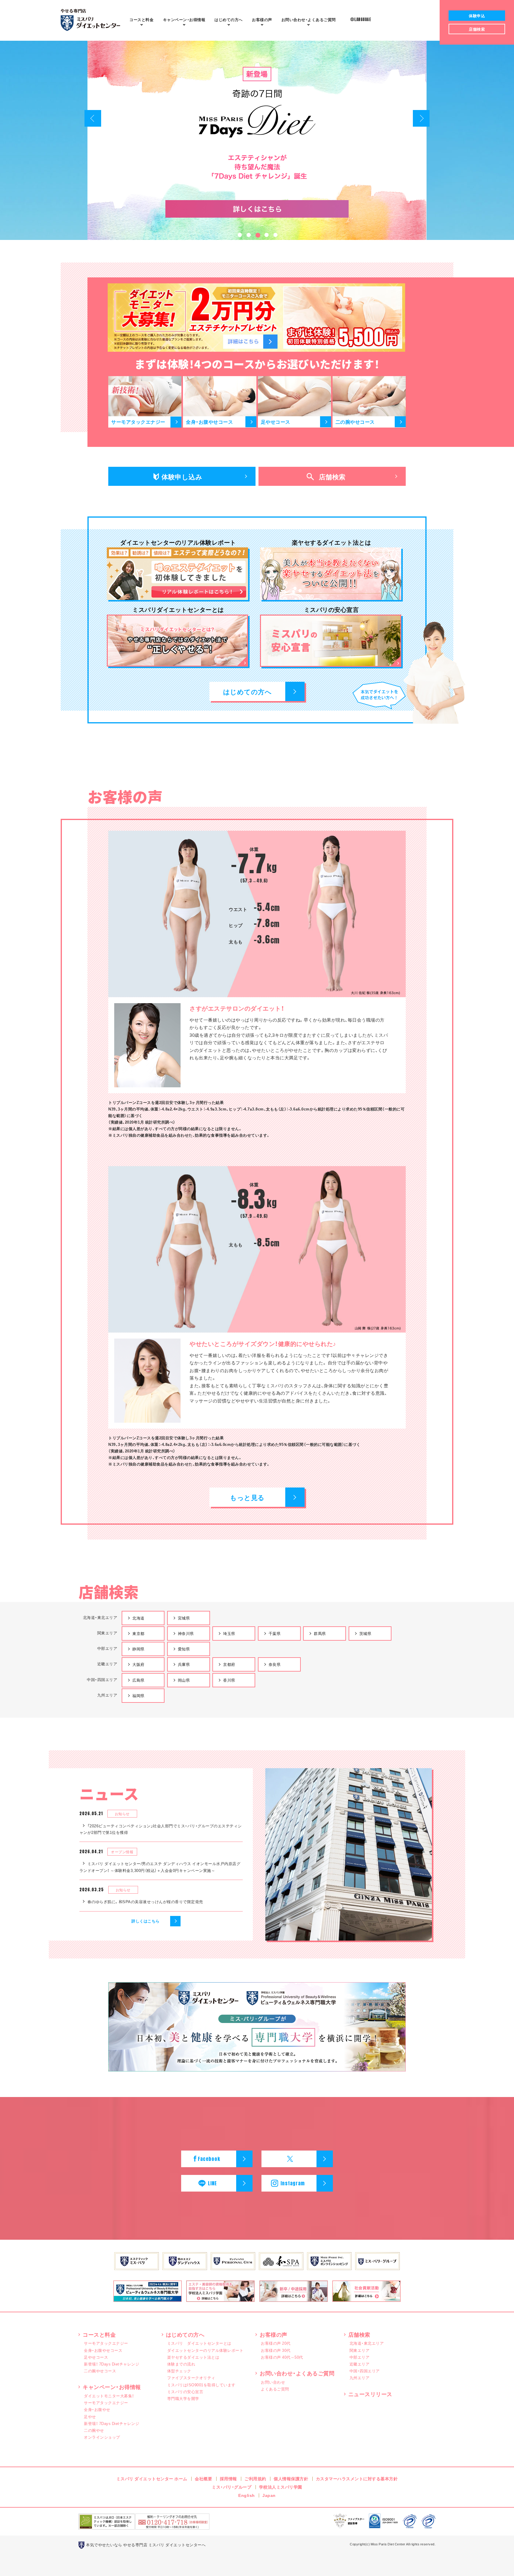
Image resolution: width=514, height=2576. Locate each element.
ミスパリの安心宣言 (185, 2392)
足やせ (90, 2416)
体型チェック (179, 2371)
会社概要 (203, 2478)
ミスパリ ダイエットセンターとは (199, 2343)
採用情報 (228, 2478)
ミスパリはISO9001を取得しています (201, 2385)
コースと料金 (141, 19)
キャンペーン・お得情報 (112, 2387)
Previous (93, 118)
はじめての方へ (229, 19)
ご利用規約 (255, 2478)
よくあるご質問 (309, 19)
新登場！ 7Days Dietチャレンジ (112, 2364)
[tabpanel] (257, 140)
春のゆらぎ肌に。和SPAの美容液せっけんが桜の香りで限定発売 (145, 1902)
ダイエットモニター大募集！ (109, 2396)
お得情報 (184, 19)
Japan (269, 2495)
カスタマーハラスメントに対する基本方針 (357, 2478)
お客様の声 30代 (276, 2350)
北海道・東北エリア (367, 2343)
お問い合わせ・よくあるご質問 (297, 2373)
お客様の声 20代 (276, 2343)
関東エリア (360, 2350)
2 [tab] (248, 236)
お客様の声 (262, 19)
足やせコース (96, 2357)
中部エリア (360, 2357)
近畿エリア (360, 2364)
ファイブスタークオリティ (191, 2378)
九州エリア (360, 2378)
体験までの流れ (181, 2364)
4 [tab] (266, 236)
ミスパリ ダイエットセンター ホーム (152, 2478)
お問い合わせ (273, 2382)
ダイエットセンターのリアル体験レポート (205, 2350)
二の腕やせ (94, 2430)
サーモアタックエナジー (106, 2343)
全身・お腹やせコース (103, 2350)
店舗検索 (359, 2334)
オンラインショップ (102, 2437)
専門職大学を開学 (183, 2398)
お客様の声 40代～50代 (282, 2357)
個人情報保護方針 (291, 2478)
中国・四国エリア (365, 2371)
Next (421, 118)
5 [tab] (275, 236)
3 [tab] (257, 236)
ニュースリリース (370, 2394)
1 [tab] (239, 236)
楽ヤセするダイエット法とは (193, 2357)
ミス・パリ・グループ (232, 2487)
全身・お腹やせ (97, 2409)
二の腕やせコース (100, 2371)
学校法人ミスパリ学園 (281, 2487)
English (247, 2495)
